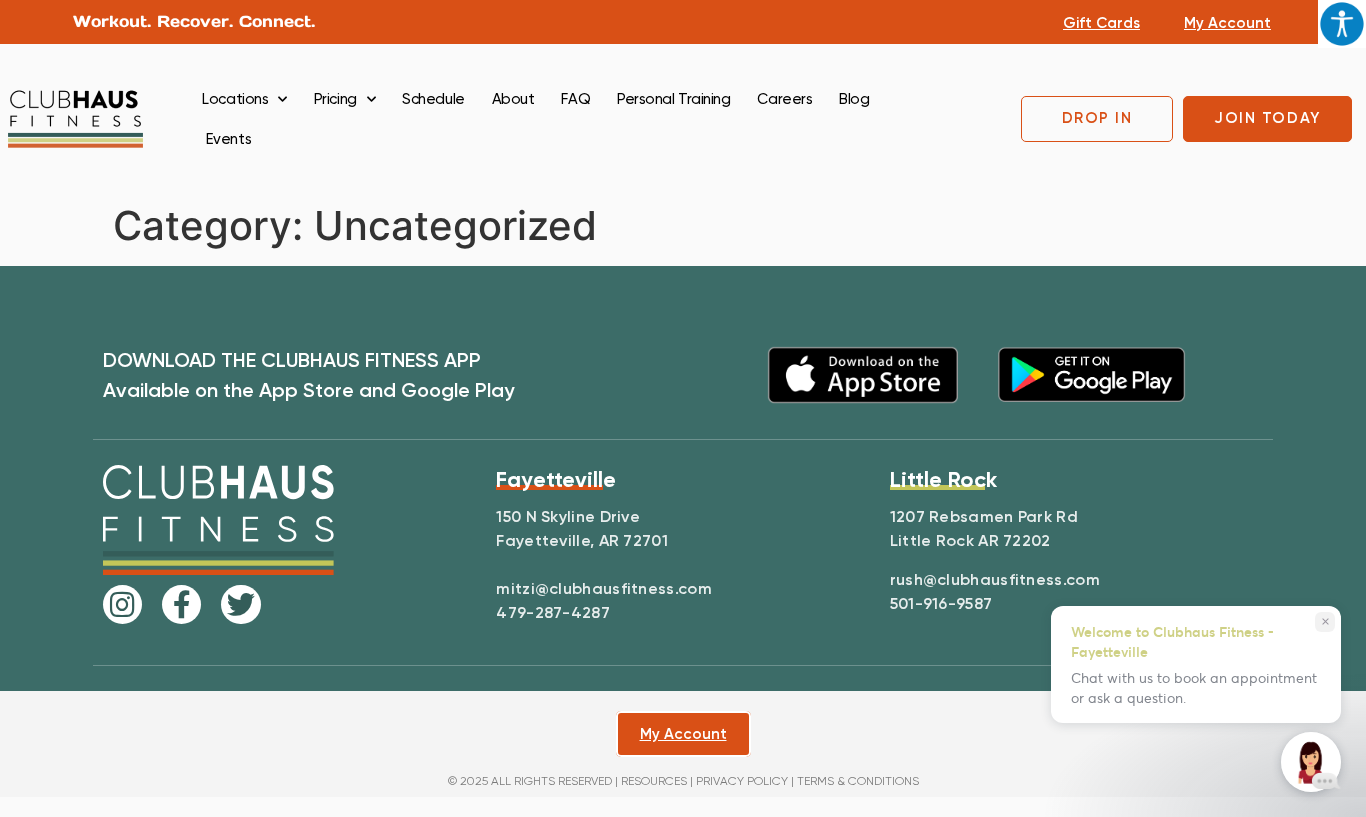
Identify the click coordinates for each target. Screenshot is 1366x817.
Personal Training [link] (673, 99)
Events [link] (228, 139)
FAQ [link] (575, 99)
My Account (1227, 23)
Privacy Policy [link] (742, 781)
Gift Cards (1101, 23)
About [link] (513, 99)
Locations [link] (235, 99)
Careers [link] (784, 99)
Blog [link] (854, 99)
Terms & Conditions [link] (858, 781)
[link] (1342, 24)
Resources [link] (654, 781)
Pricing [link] (335, 99)
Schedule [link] (433, 99)
